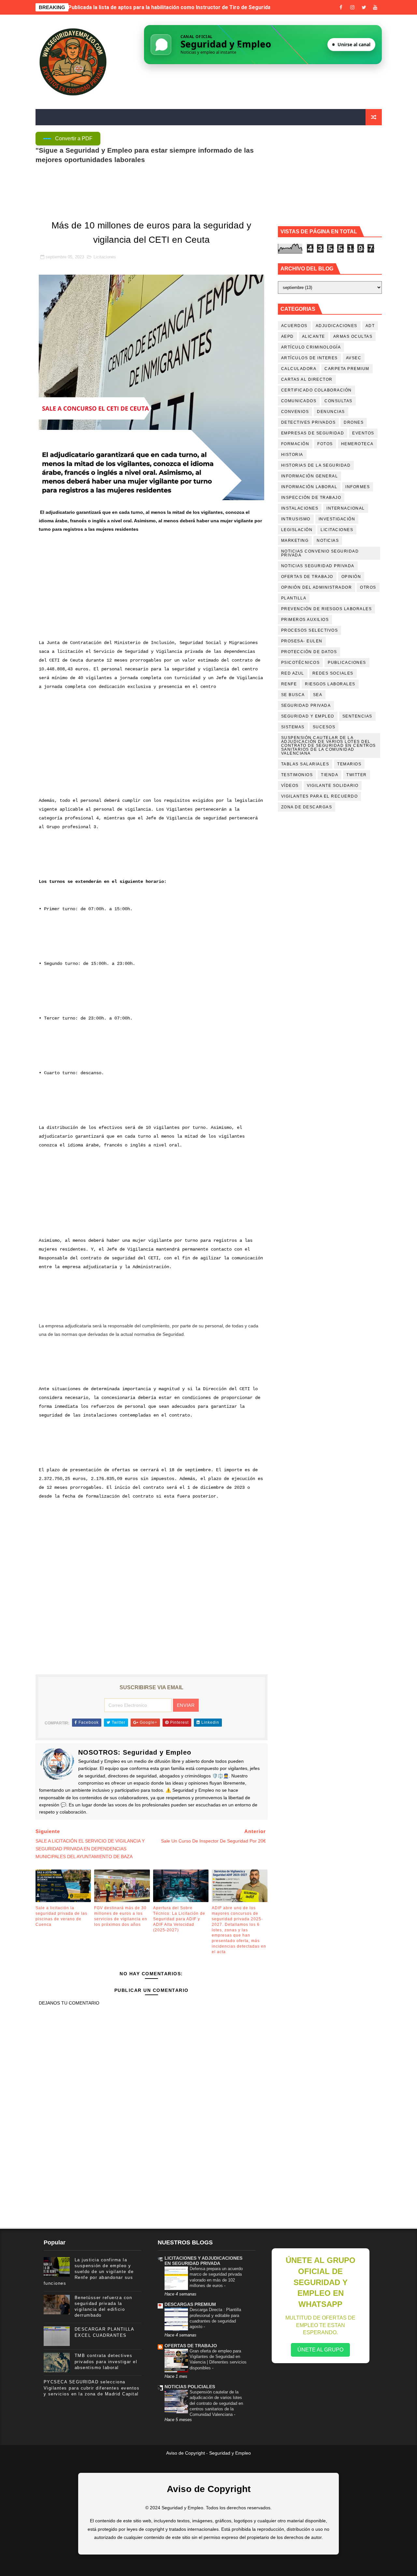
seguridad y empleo (308, 716)
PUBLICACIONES (347, 663)
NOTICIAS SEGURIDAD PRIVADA (318, 566)
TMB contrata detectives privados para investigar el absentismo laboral (106, 2361)
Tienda (330, 775)
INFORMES (358, 487)
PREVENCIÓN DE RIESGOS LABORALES (327, 609)
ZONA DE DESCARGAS (307, 807)
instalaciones (300, 508)
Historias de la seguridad (316, 465)
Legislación (297, 530)
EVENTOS (363, 433)
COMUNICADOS (299, 401)
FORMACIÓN (295, 444)
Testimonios (297, 775)
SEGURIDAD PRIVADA (306, 706)
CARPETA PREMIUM (347, 369)
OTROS (368, 587)
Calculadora (299, 369)
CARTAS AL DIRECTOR (307, 379)
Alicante (314, 336)
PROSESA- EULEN (302, 641)
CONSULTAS (338, 401)
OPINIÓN (351, 577)
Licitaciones (105, 257)
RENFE (289, 684)
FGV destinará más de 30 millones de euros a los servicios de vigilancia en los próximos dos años (121, 1916)
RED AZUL (293, 673)
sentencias (357, 716)
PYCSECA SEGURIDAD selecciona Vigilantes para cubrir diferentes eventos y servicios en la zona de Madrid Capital (92, 2388)
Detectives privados (309, 422)
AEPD (288, 336)
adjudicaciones (337, 326)
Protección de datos (309, 652)
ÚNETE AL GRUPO (320, 2350)
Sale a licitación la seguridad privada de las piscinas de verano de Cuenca (158, 7)
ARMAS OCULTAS (353, 336)
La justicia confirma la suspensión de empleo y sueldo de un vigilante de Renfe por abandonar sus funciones (89, 2272)
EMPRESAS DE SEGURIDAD (313, 433)
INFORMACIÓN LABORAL (309, 487)
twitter (357, 775)
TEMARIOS (349, 764)
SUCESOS (324, 727)
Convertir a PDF (74, 138)
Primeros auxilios (305, 620)
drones (354, 422)
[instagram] (352, 7)
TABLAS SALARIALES (305, 764)
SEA (318, 695)
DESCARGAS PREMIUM (190, 2304)
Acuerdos (294, 326)
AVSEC (354, 358)
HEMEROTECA (357, 444)
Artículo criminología (311, 347)
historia (292, 455)
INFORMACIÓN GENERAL (310, 476)
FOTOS (325, 444)
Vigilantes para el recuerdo (320, 796)
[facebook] (341, 7)
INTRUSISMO (296, 519)
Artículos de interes (309, 358)
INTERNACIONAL (346, 508)
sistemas (293, 727)
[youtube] (375, 7)
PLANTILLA (294, 598)
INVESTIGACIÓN (337, 519)
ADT (370, 326)
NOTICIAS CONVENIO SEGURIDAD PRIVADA (320, 553)
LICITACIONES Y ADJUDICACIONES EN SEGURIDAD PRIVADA (203, 2261)
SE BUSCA (293, 695)
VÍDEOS (290, 786)
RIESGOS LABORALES (330, 684)
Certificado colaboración (316, 390)
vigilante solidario (333, 786)
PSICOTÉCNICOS (301, 663)
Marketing (295, 541)
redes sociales (333, 673)
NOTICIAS (328, 541)
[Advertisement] (151, 590)
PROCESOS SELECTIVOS (310, 630)
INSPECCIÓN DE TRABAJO (311, 498)
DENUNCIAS (331, 412)
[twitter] (364, 7)
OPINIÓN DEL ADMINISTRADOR (317, 587)
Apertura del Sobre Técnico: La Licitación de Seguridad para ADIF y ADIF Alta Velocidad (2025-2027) (179, 1919)
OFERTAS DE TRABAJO (307, 577)
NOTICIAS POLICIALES (190, 2387)
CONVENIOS (295, 412)
